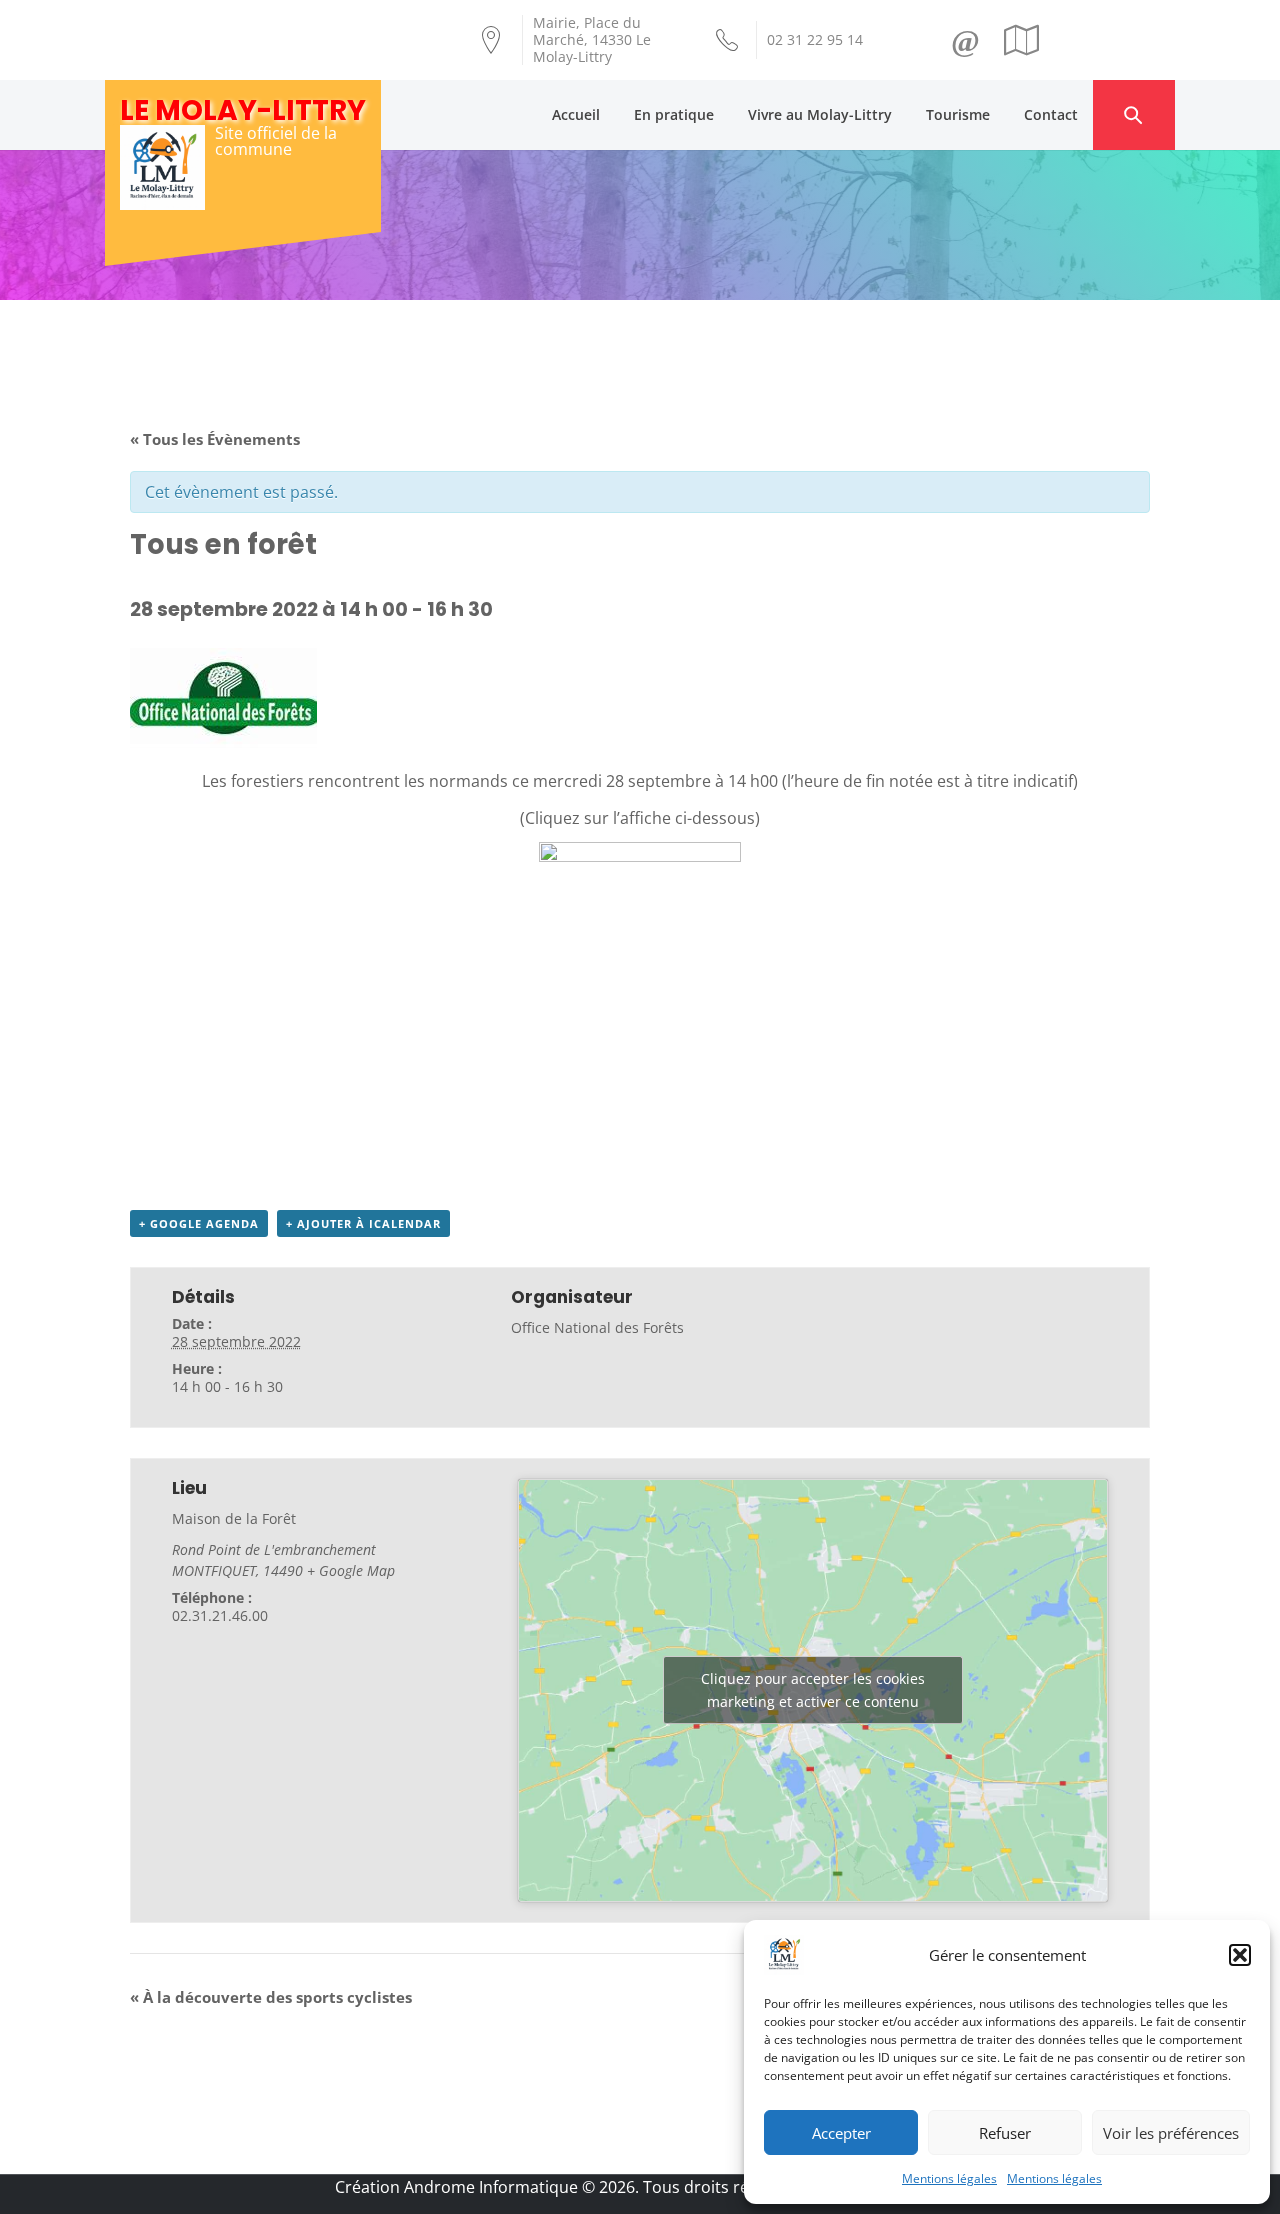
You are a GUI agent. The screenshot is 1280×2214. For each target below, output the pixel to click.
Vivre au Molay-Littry (820, 114)
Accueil (576, 114)
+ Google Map (351, 1570)
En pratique (674, 114)
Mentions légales (949, 2178)
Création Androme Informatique (456, 2187)
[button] (1240, 1955)
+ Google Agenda (199, 1223)
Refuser (1005, 2133)
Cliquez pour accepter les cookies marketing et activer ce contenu (813, 1690)
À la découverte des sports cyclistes (271, 1997)
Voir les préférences (1171, 2133)
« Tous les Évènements (215, 439)
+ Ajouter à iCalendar (363, 1223)
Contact (1051, 114)
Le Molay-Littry (243, 110)
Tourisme (958, 114)
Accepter (841, 2133)
